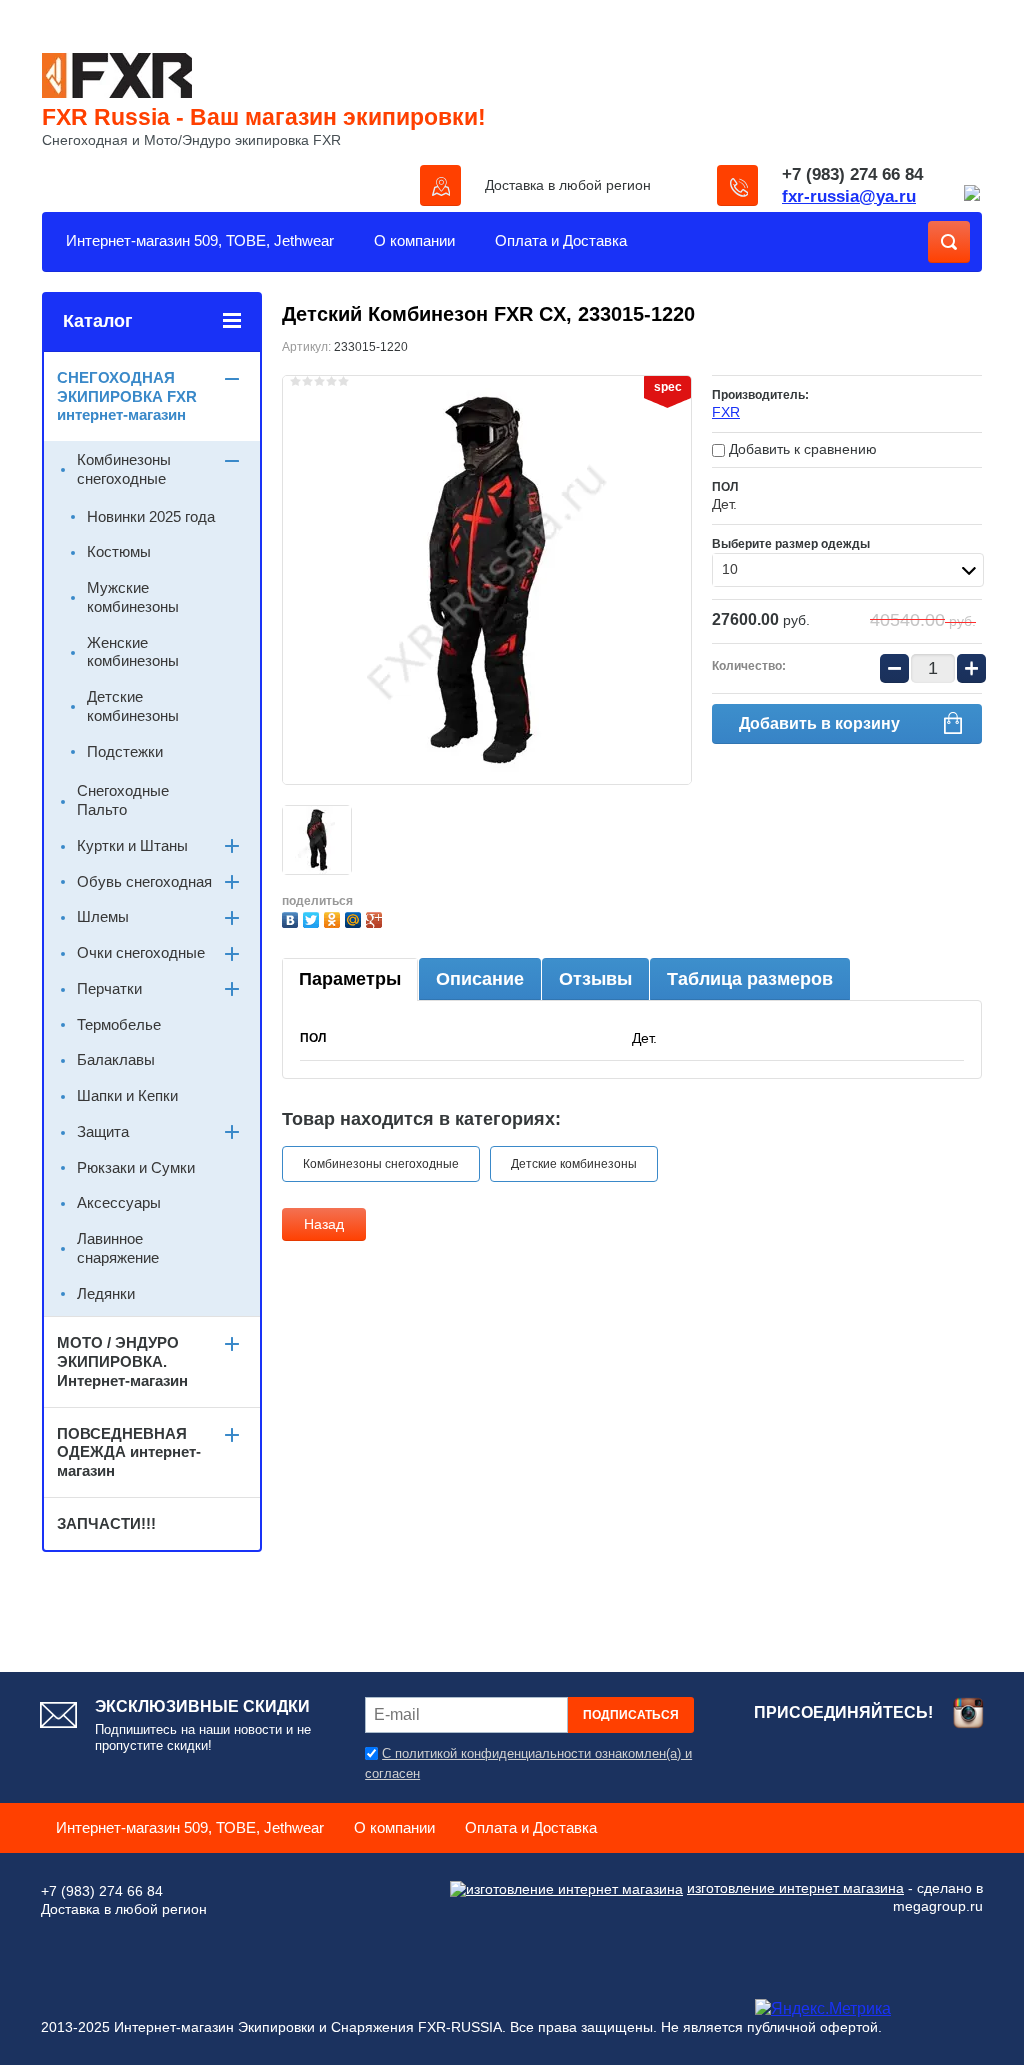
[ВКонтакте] (292, 917)
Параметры (350, 979)
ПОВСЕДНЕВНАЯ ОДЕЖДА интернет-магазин (129, 1452)
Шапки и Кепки (127, 1095)
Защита (103, 1131)
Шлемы (103, 916)
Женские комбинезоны (133, 652)
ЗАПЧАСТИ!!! (106, 1523)
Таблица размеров (750, 979)
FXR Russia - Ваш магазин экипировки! (264, 117)
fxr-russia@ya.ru (849, 196)
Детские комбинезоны (574, 1164)
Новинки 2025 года (151, 516)
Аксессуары (119, 1202)
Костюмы (119, 551)
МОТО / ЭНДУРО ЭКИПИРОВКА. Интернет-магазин (122, 1361)
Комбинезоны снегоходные (381, 1164)
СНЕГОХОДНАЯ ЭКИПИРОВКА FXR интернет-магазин (127, 396)
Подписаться (631, 1715)
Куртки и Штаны (132, 845)
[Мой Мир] (355, 917)
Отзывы (595, 979)
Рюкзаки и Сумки (136, 1167)
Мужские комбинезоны (133, 597)
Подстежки (125, 751)
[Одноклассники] (334, 917)
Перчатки (109, 988)
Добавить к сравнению (801, 449)
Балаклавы (116, 1059)
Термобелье (119, 1024)
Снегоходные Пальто (123, 800)
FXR (726, 412)
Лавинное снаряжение (118, 1248)
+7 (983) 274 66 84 (852, 174)
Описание (480, 979)
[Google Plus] (376, 917)
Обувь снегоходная (144, 881)
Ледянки (106, 1293)
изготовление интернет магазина (795, 1888)
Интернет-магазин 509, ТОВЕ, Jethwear (200, 240)
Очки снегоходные (141, 952)
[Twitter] (313, 917)
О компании (414, 240)
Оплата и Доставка (561, 240)
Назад (324, 1224)
